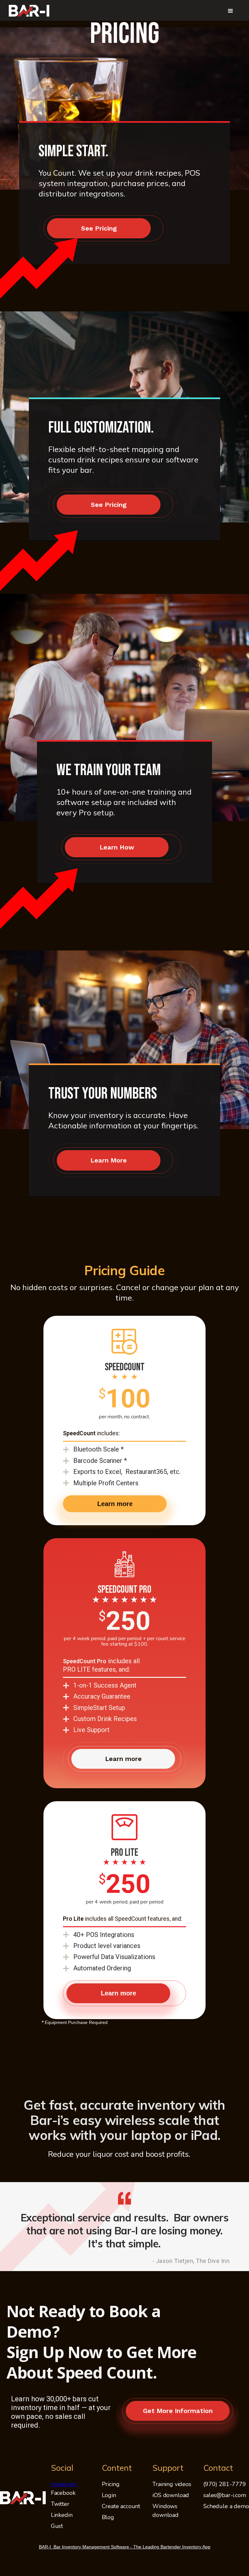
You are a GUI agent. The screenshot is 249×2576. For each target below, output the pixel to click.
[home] (29, 11)
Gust (57, 2526)
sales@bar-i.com (225, 2495)
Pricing (111, 2484)
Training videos (172, 2484)
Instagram (64, 2484)
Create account (121, 2506)
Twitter (60, 2504)
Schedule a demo (226, 2506)
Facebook (63, 2493)
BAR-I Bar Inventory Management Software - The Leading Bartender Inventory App (125, 2547)
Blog (108, 2517)
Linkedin (62, 2515)
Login (109, 2495)
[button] (231, 11)
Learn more (115, 1504)
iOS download (171, 2495)
